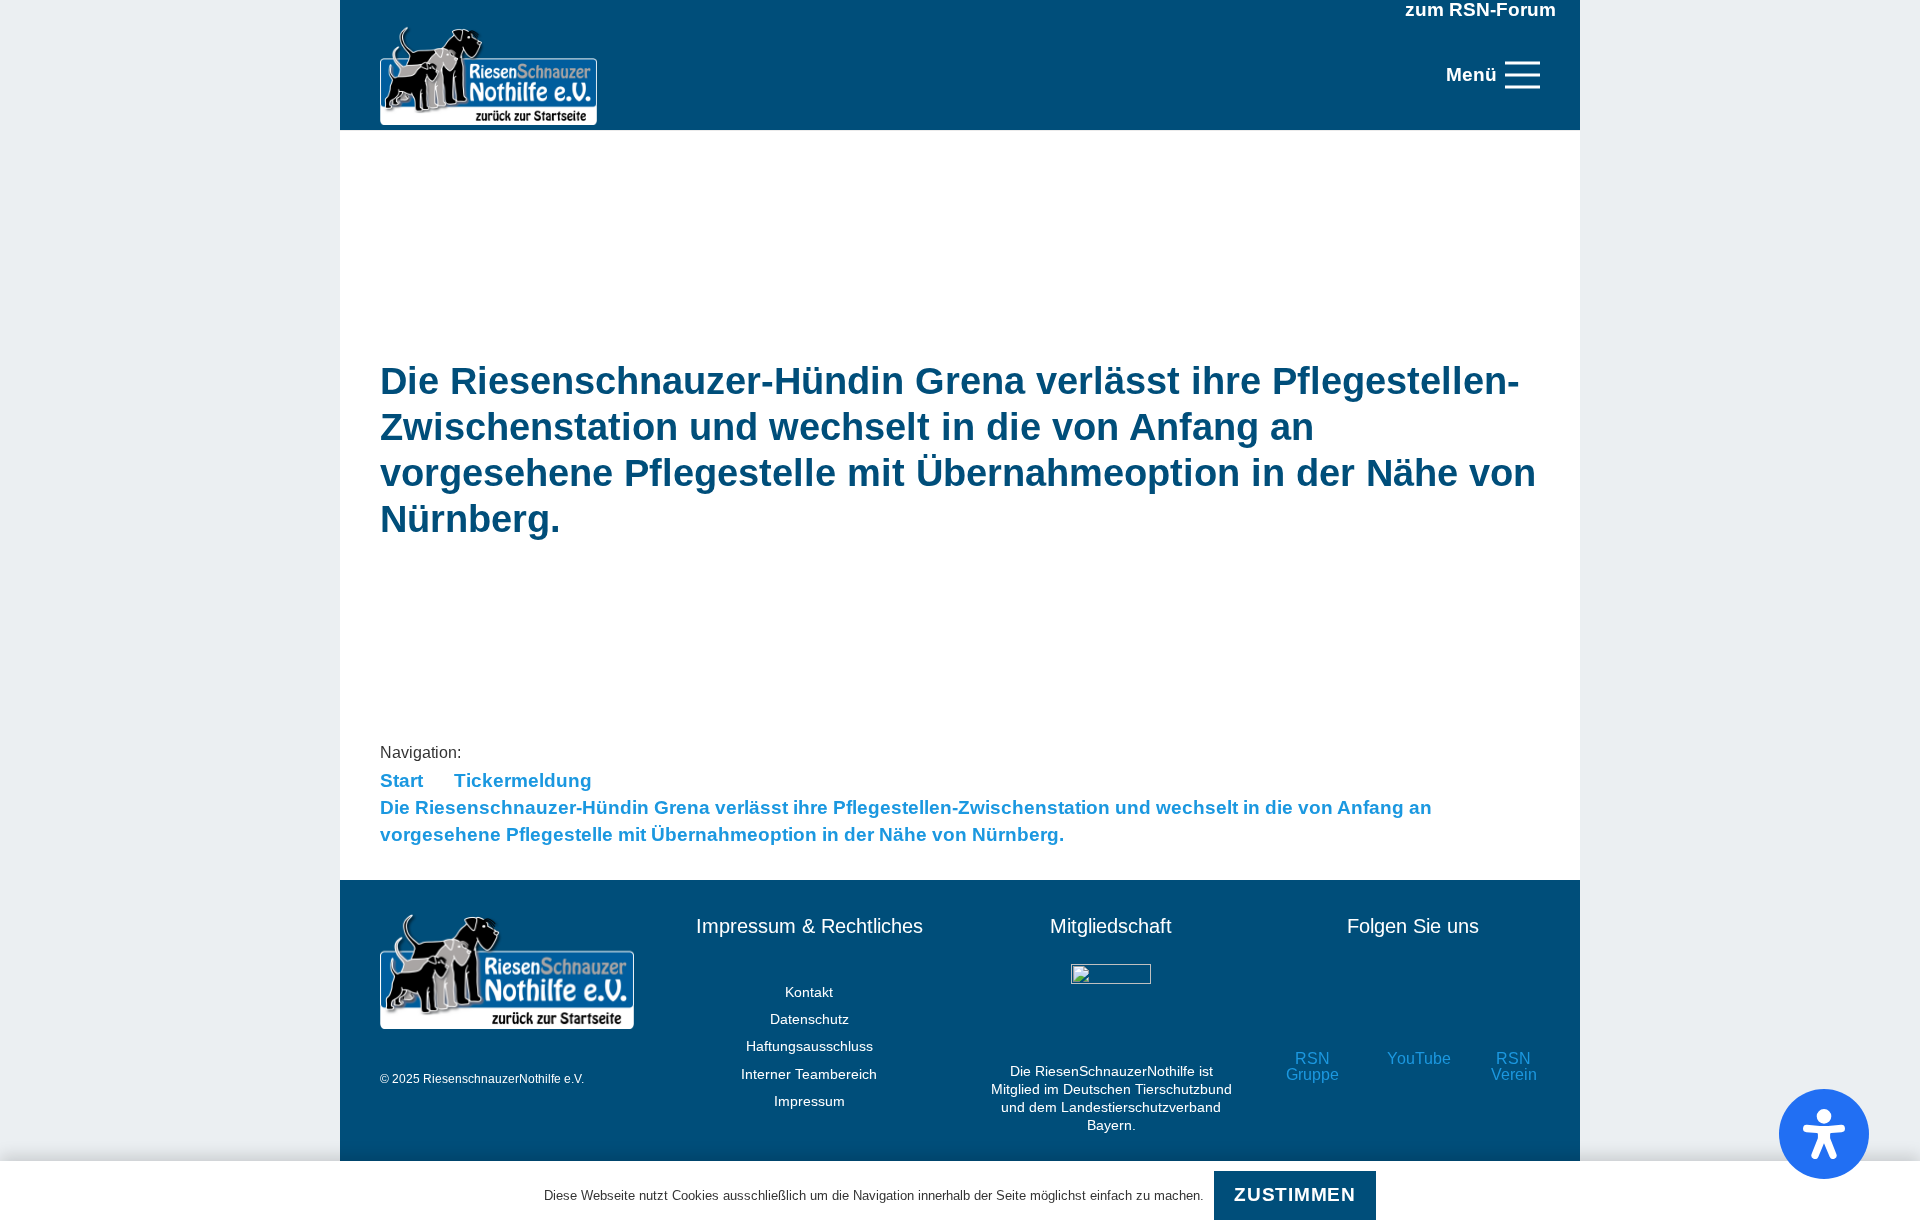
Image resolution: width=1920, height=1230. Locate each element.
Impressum (809, 1101)
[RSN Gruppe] (1312, 1015)
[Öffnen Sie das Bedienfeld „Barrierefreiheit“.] (1824, 1134)
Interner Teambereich (809, 1074)
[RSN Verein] (1513, 1015)
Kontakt (809, 992)
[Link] (488, 75)
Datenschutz (809, 1019)
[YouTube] (1413, 1015)
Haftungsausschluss (809, 1046)
